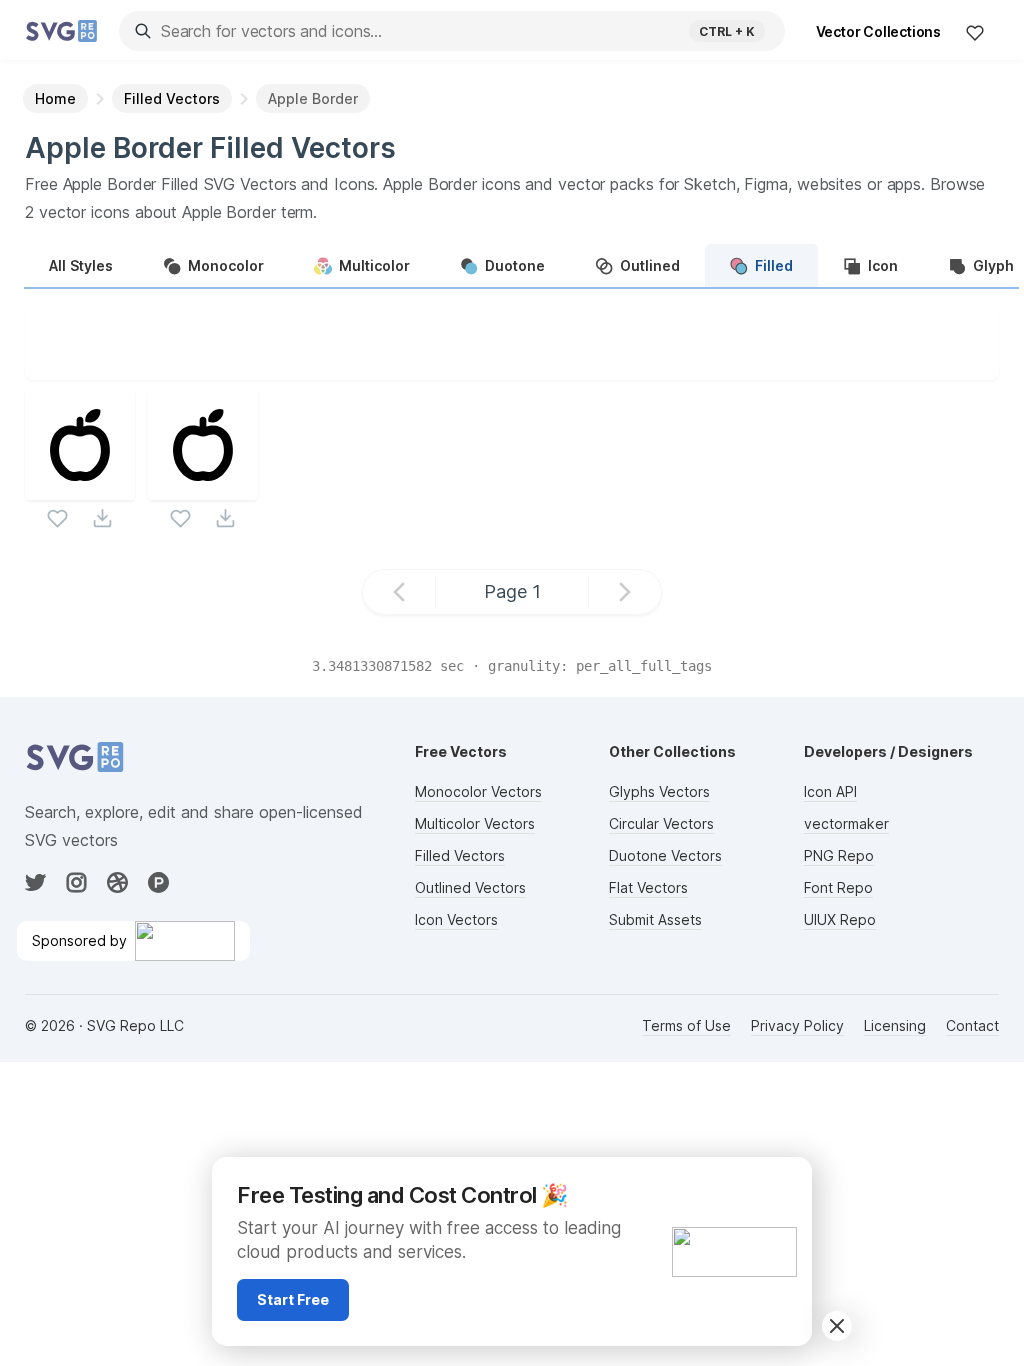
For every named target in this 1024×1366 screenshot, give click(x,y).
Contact (972, 1025)
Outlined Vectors (470, 887)
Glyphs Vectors (659, 791)
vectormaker (846, 823)
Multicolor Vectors (475, 823)
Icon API (830, 791)
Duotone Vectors (665, 855)
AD (785, 1181)
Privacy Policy (797, 1025)
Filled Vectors (460, 855)
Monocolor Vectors (478, 791)
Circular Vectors (661, 823)
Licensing (895, 1025)
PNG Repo (839, 855)
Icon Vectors (456, 919)
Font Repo (838, 887)
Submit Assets (655, 919)
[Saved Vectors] (975, 32)
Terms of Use (686, 1025)
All (81, 265)
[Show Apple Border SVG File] (80, 487)
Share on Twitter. (603, 364)
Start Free (293, 1299)
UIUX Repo (840, 919)
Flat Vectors (648, 887)
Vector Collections (878, 31)
